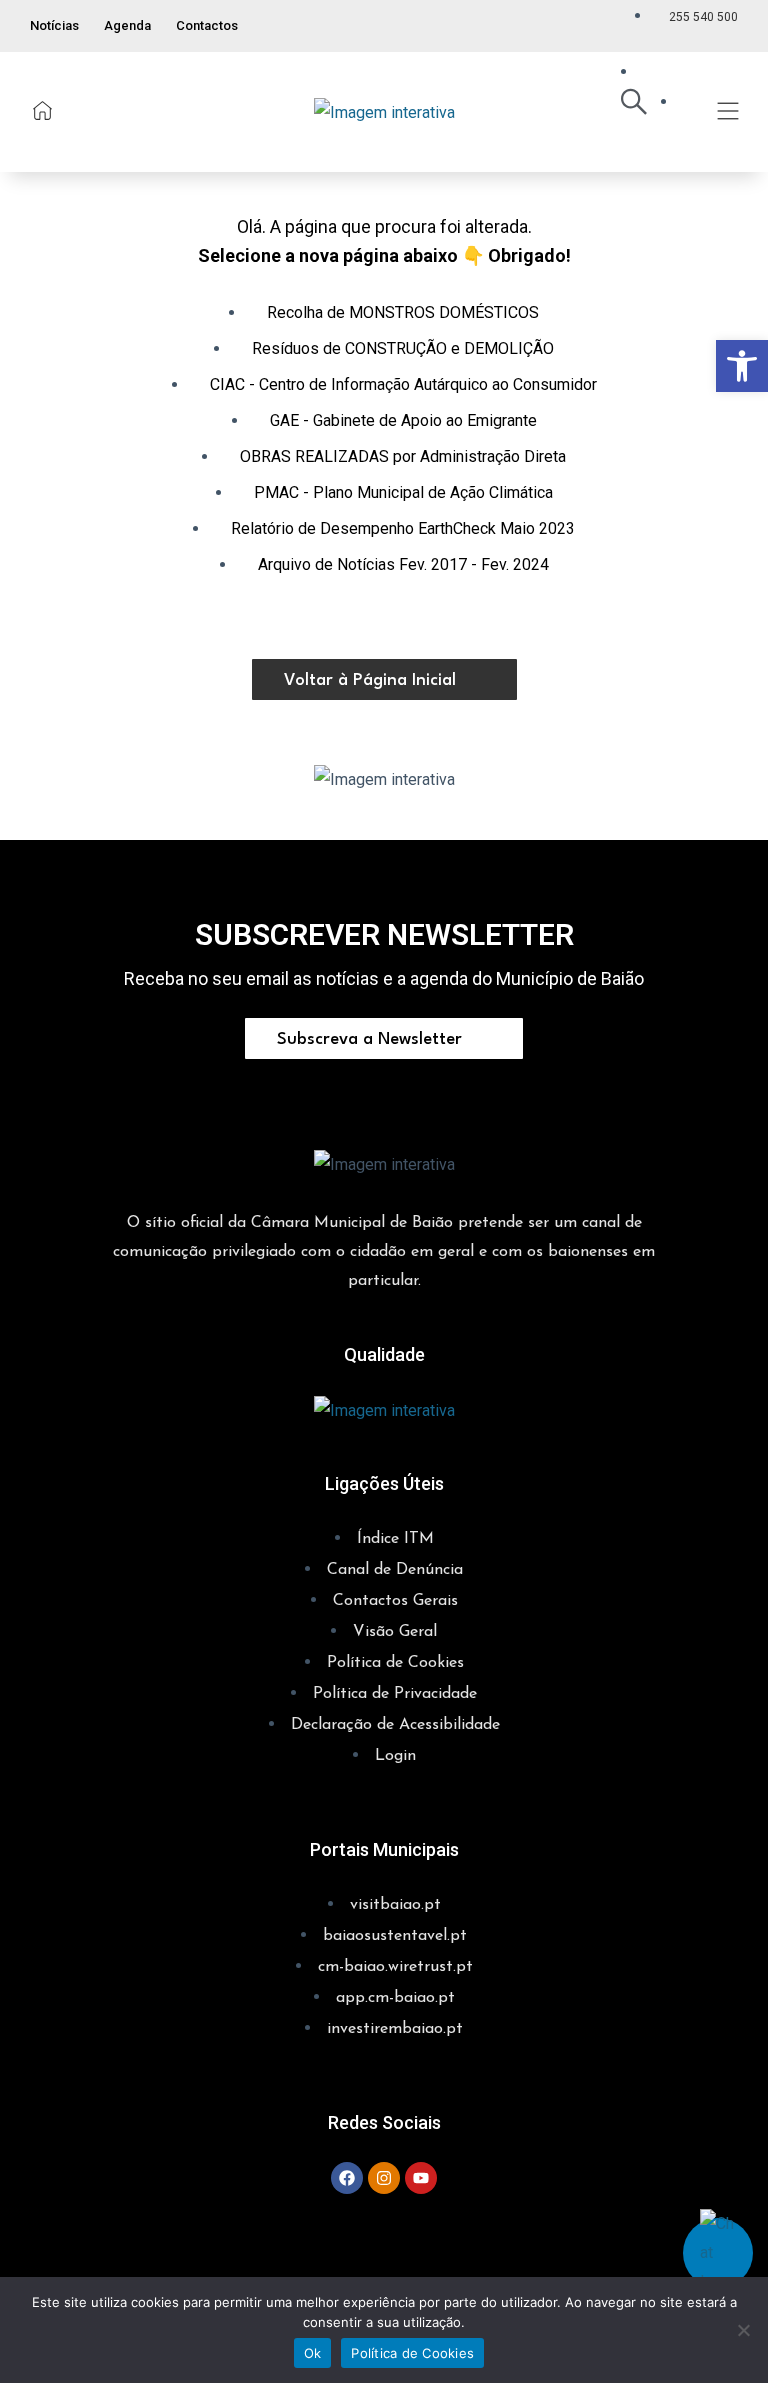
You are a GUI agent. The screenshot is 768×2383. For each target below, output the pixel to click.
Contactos (207, 25)
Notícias (54, 25)
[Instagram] (384, 2178)
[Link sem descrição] (42, 110)
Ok (313, 2353)
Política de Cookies (412, 2353)
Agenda (127, 25)
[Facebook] (347, 2178)
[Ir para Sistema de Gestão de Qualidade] (384, 1408)
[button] (742, 366)
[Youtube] (421, 2178)
